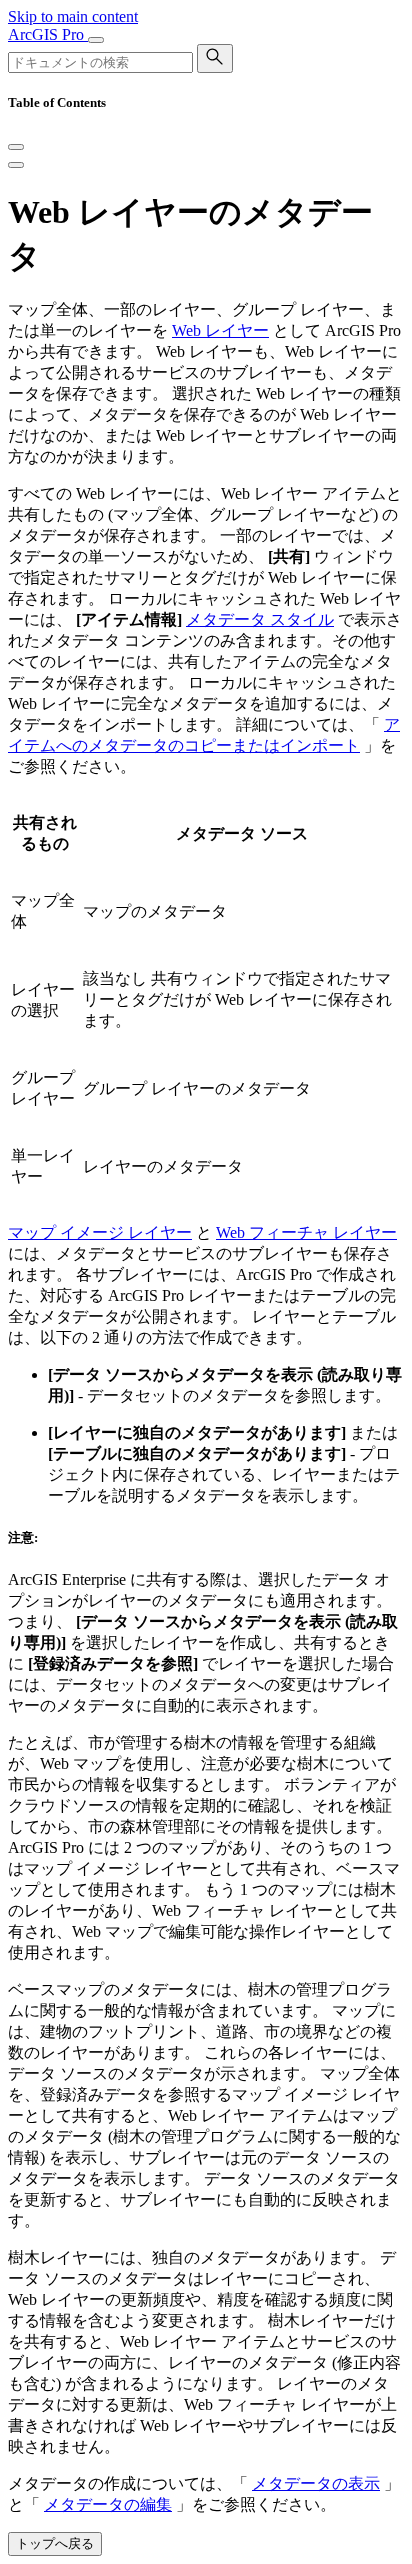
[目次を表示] (16, 165)
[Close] (16, 147)
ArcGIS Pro (48, 34)
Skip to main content (73, 16)
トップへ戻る (55, 2543)
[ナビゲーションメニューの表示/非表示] (96, 40)
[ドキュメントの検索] (215, 58)
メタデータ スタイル (260, 619)
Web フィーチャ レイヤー (306, 1232)
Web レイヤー (220, 330)
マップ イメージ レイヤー (100, 1232)
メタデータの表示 (316, 2483)
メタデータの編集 (108, 2504)
